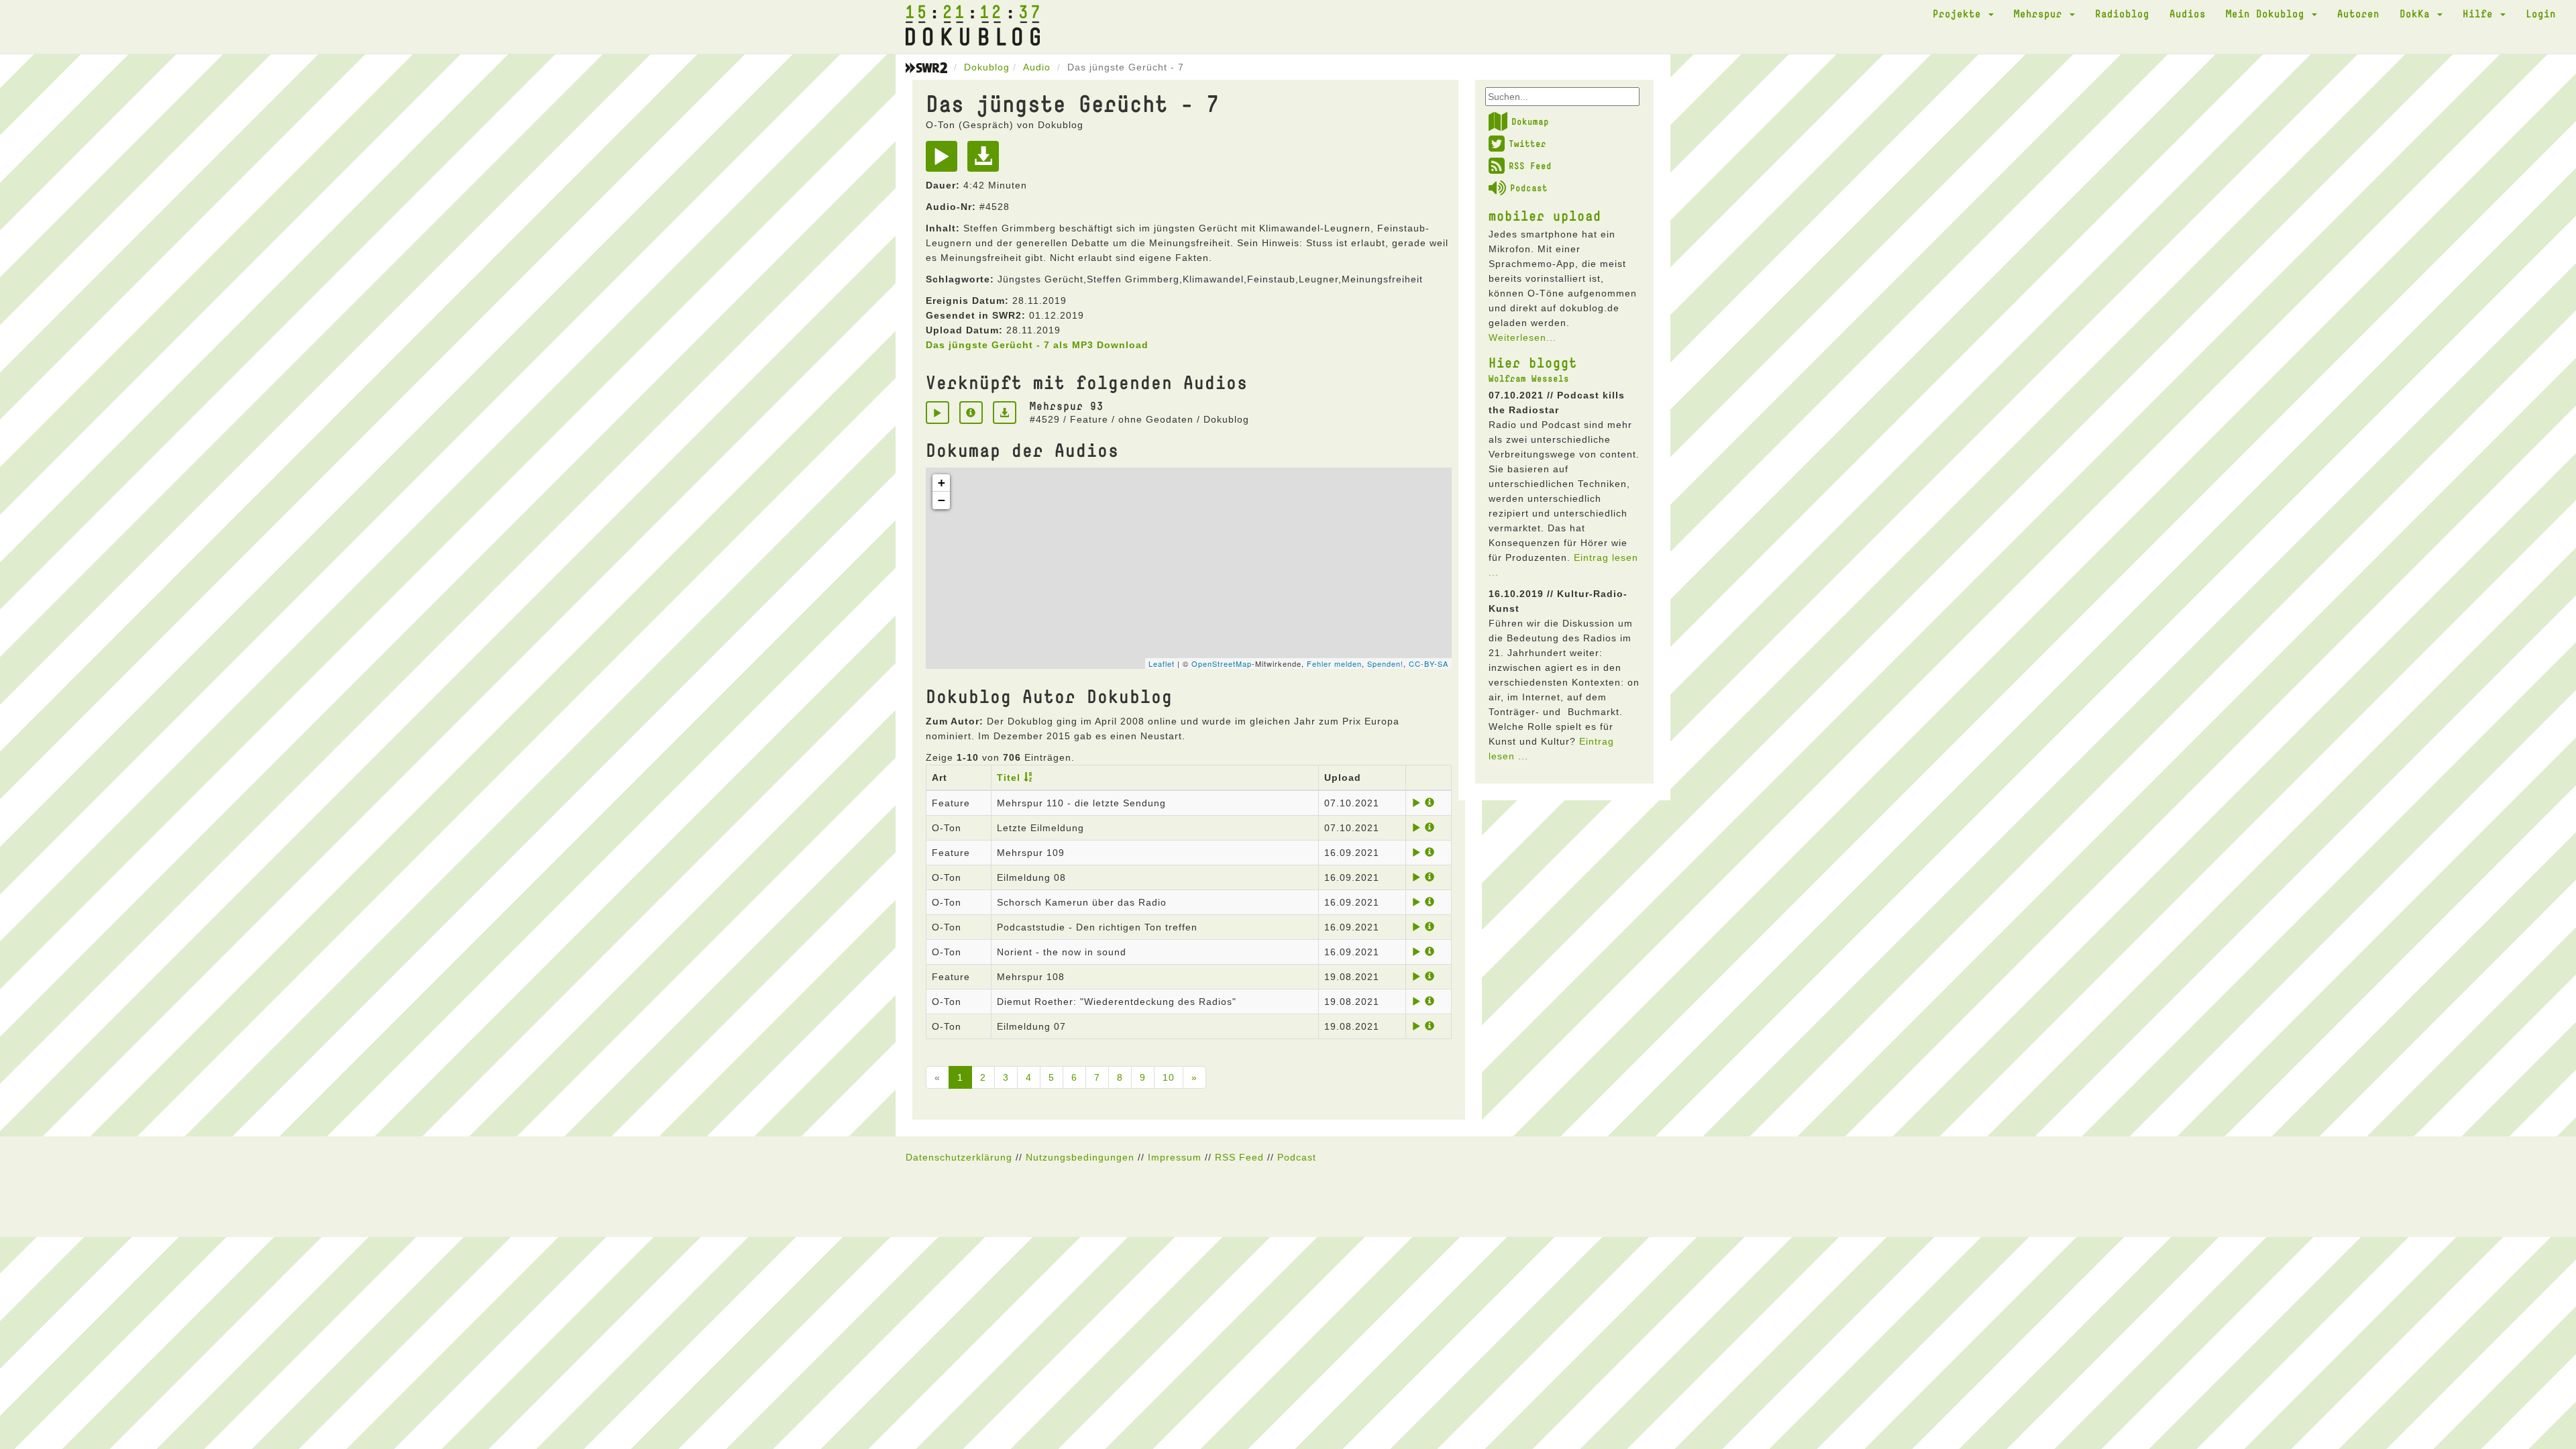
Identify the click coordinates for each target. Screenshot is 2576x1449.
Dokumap (1530, 121)
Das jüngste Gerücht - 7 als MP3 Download (1037, 345)
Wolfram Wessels (1529, 378)
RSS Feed (1530, 166)
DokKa (2418, 13)
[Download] (986, 161)
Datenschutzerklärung (959, 1157)
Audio (1037, 67)
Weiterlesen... (1522, 337)
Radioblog (2122, 13)
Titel (1009, 777)
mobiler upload (1545, 215)
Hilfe (2481, 13)
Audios (2188, 13)
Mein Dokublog (2268, 13)
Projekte (1960, 13)
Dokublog (987, 67)
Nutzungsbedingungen (1080, 1157)
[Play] (945, 161)
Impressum (1175, 1157)
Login (2541, 13)
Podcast (1529, 188)
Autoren (2358, 13)
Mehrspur (2041, 13)
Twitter (1527, 144)
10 (1169, 1077)
